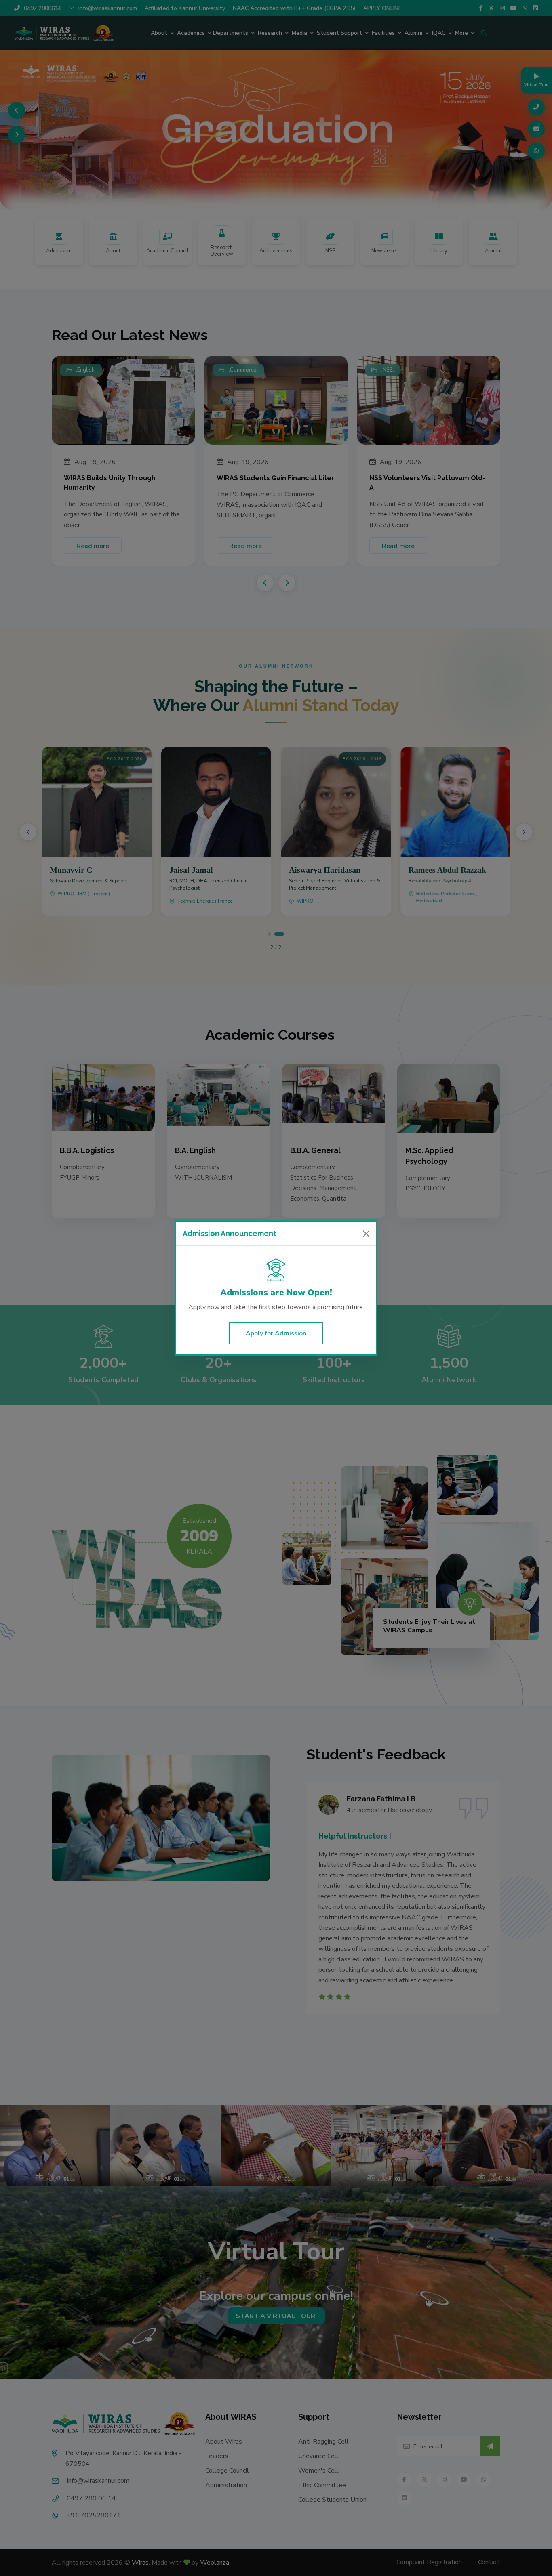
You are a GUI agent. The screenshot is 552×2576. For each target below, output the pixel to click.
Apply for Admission (276, 1333)
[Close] (366, 1234)
